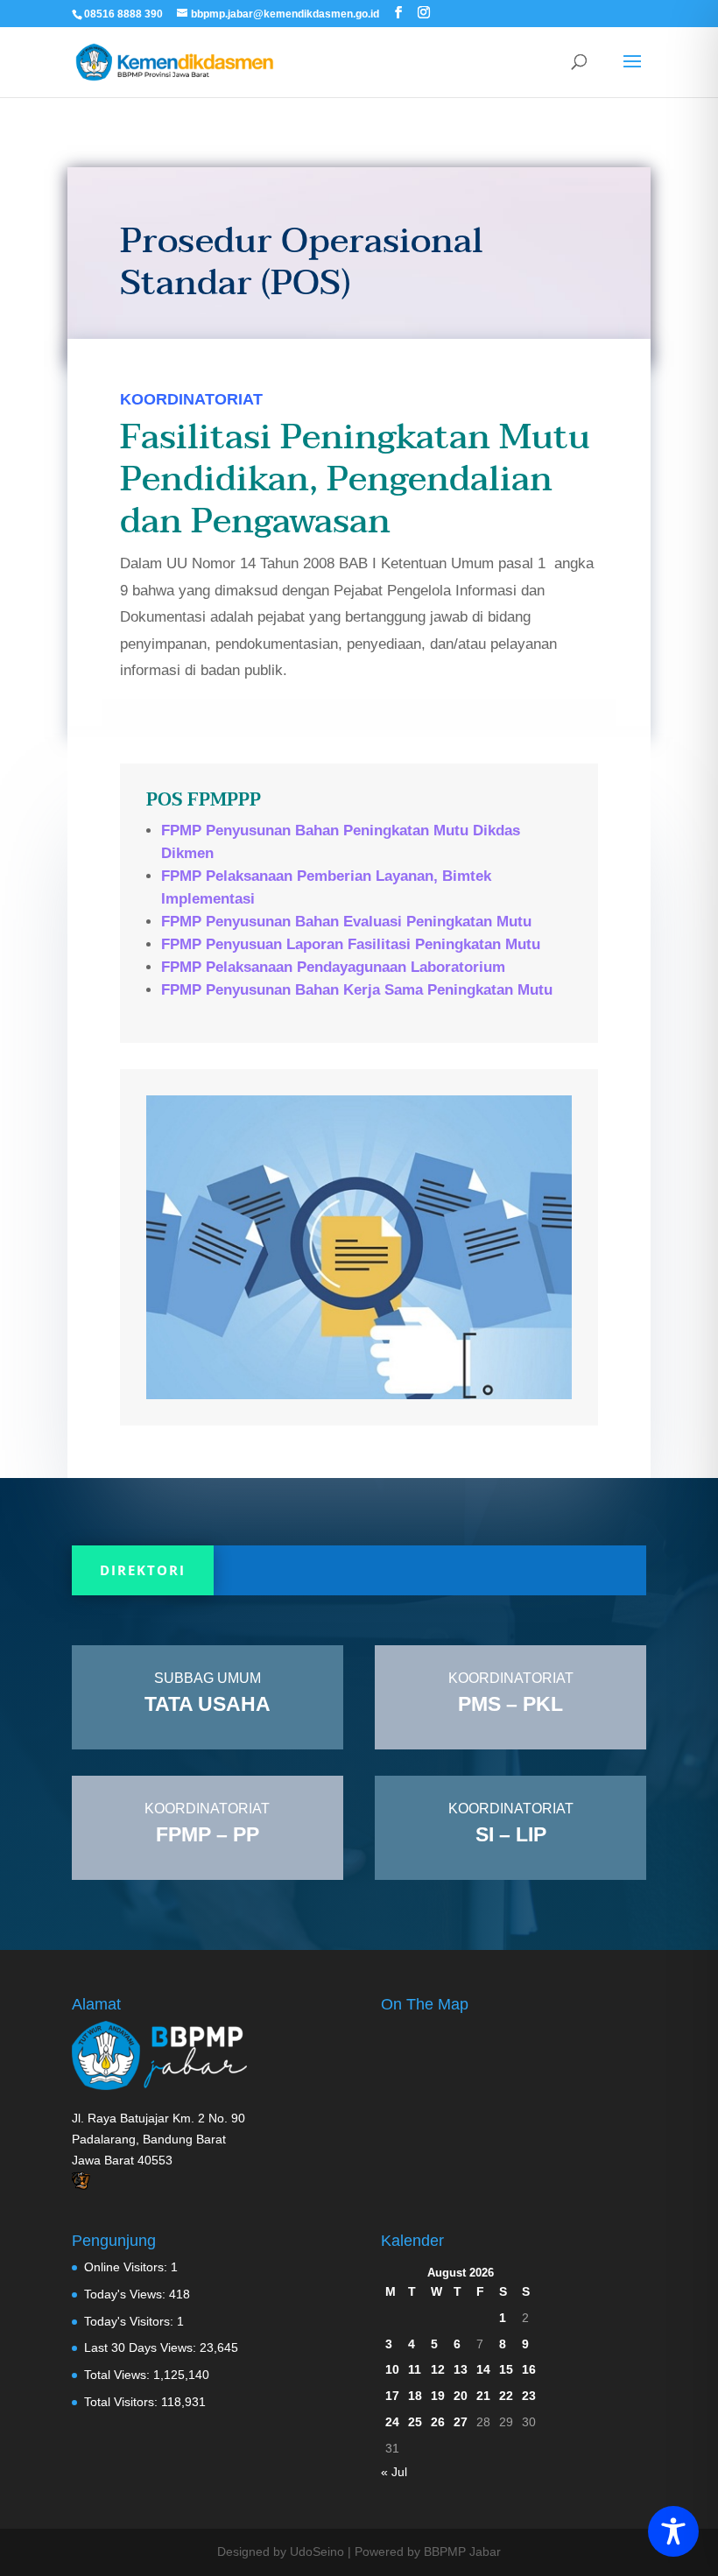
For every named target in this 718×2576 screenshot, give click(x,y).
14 (483, 2369)
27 (461, 2422)
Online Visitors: (127, 2267)
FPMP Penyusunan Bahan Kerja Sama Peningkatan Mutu (357, 990)
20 (461, 2396)
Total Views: (119, 2375)
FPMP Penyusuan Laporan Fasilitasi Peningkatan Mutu (351, 944)
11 (415, 2369)
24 (392, 2422)
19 (438, 2396)
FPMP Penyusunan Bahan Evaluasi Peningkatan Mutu (346, 922)
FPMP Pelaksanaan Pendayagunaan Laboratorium (333, 967)
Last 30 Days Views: (142, 2347)
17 (392, 2396)
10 (392, 2369)
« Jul (394, 2472)
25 (415, 2422)
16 (529, 2369)
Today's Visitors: (130, 2321)
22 (506, 2396)
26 (438, 2422)
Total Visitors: (123, 2402)
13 (461, 2369)
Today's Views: (127, 2294)
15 (506, 2369)
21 (483, 2396)
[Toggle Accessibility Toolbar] (673, 2531)
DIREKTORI (143, 1570)
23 (529, 2396)
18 (415, 2396)
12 (438, 2369)
